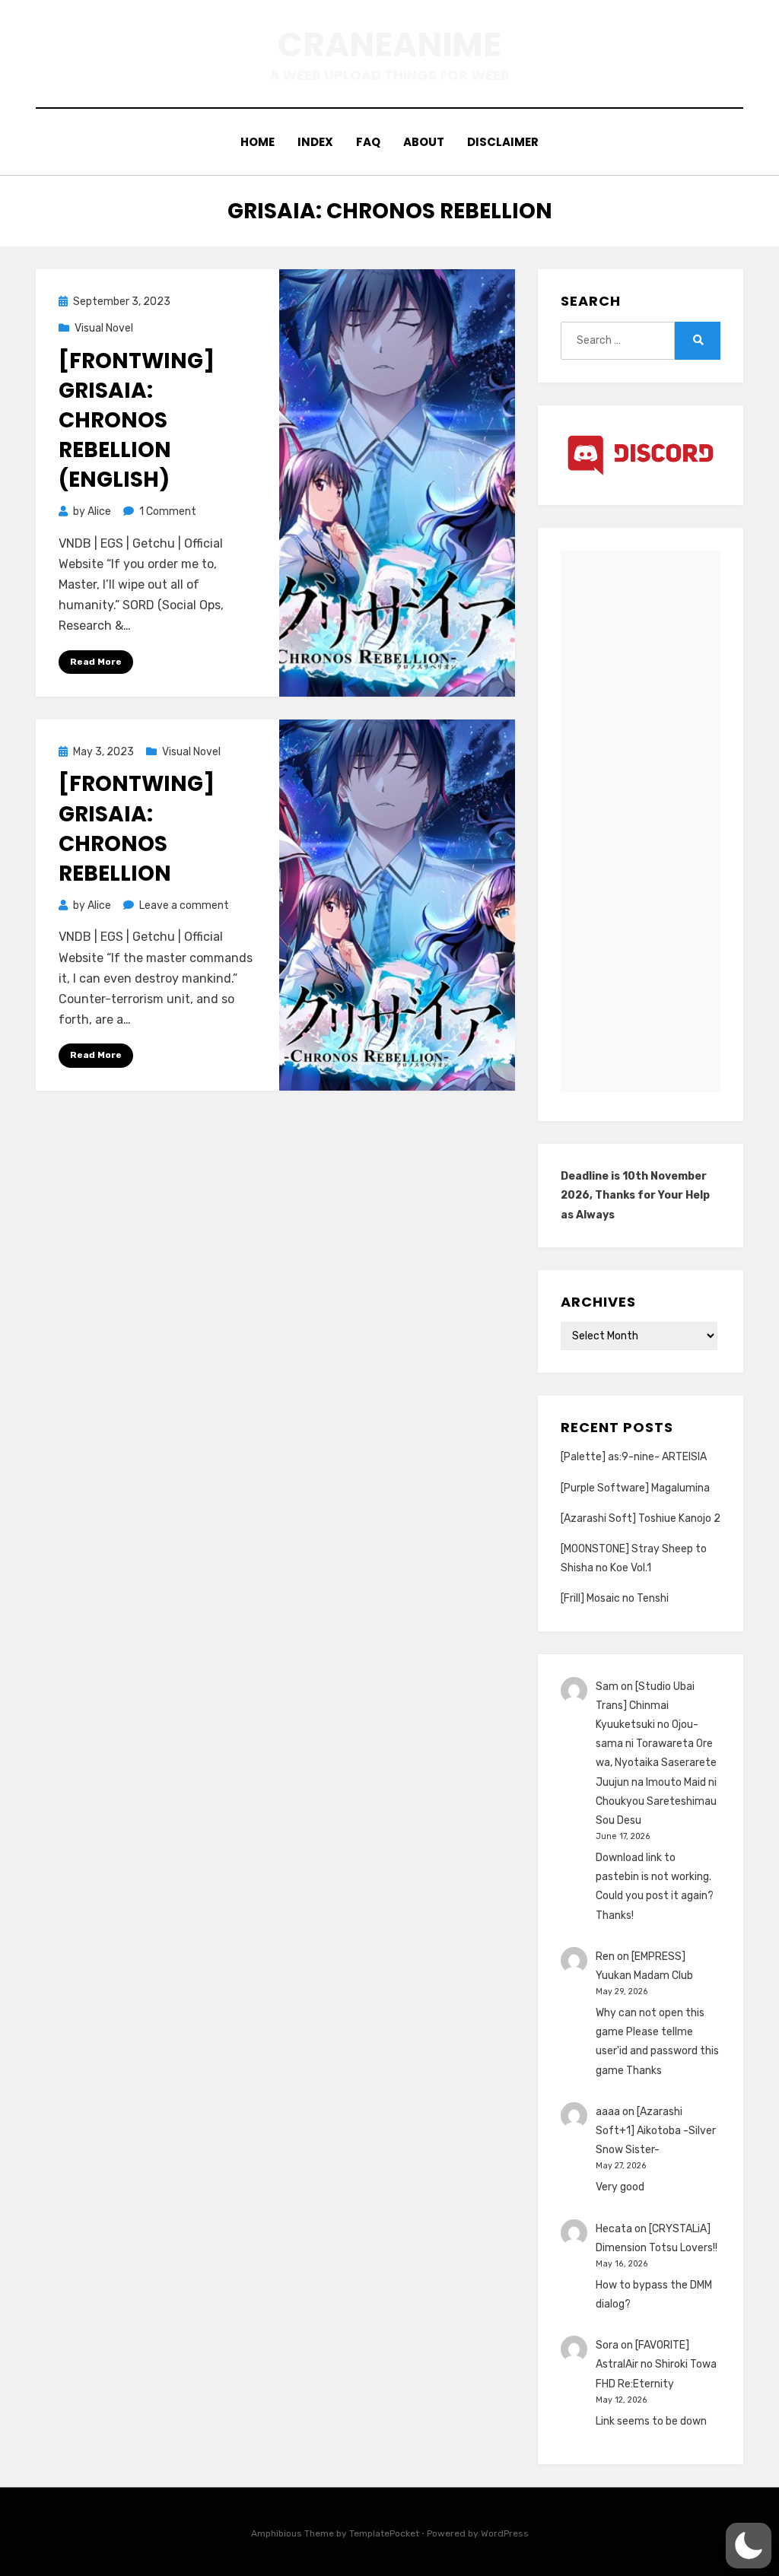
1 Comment (168, 511)
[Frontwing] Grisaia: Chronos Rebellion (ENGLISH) (137, 421)
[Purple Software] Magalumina (635, 1488)
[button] (749, 2546)
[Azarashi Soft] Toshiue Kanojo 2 (641, 1518)
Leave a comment (184, 905)
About (424, 142)
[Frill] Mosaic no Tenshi (615, 1598)
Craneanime (389, 44)
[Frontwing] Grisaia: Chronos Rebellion (137, 829)
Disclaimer (503, 142)
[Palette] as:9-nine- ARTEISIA (634, 1457)
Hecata (614, 2229)
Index (315, 142)
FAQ (368, 142)
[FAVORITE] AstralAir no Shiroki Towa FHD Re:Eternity (656, 2364)
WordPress (505, 2533)
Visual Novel (104, 328)
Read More (96, 662)
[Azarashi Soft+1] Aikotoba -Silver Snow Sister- (656, 2131)
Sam (607, 1687)
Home (258, 142)
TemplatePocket (384, 2533)
